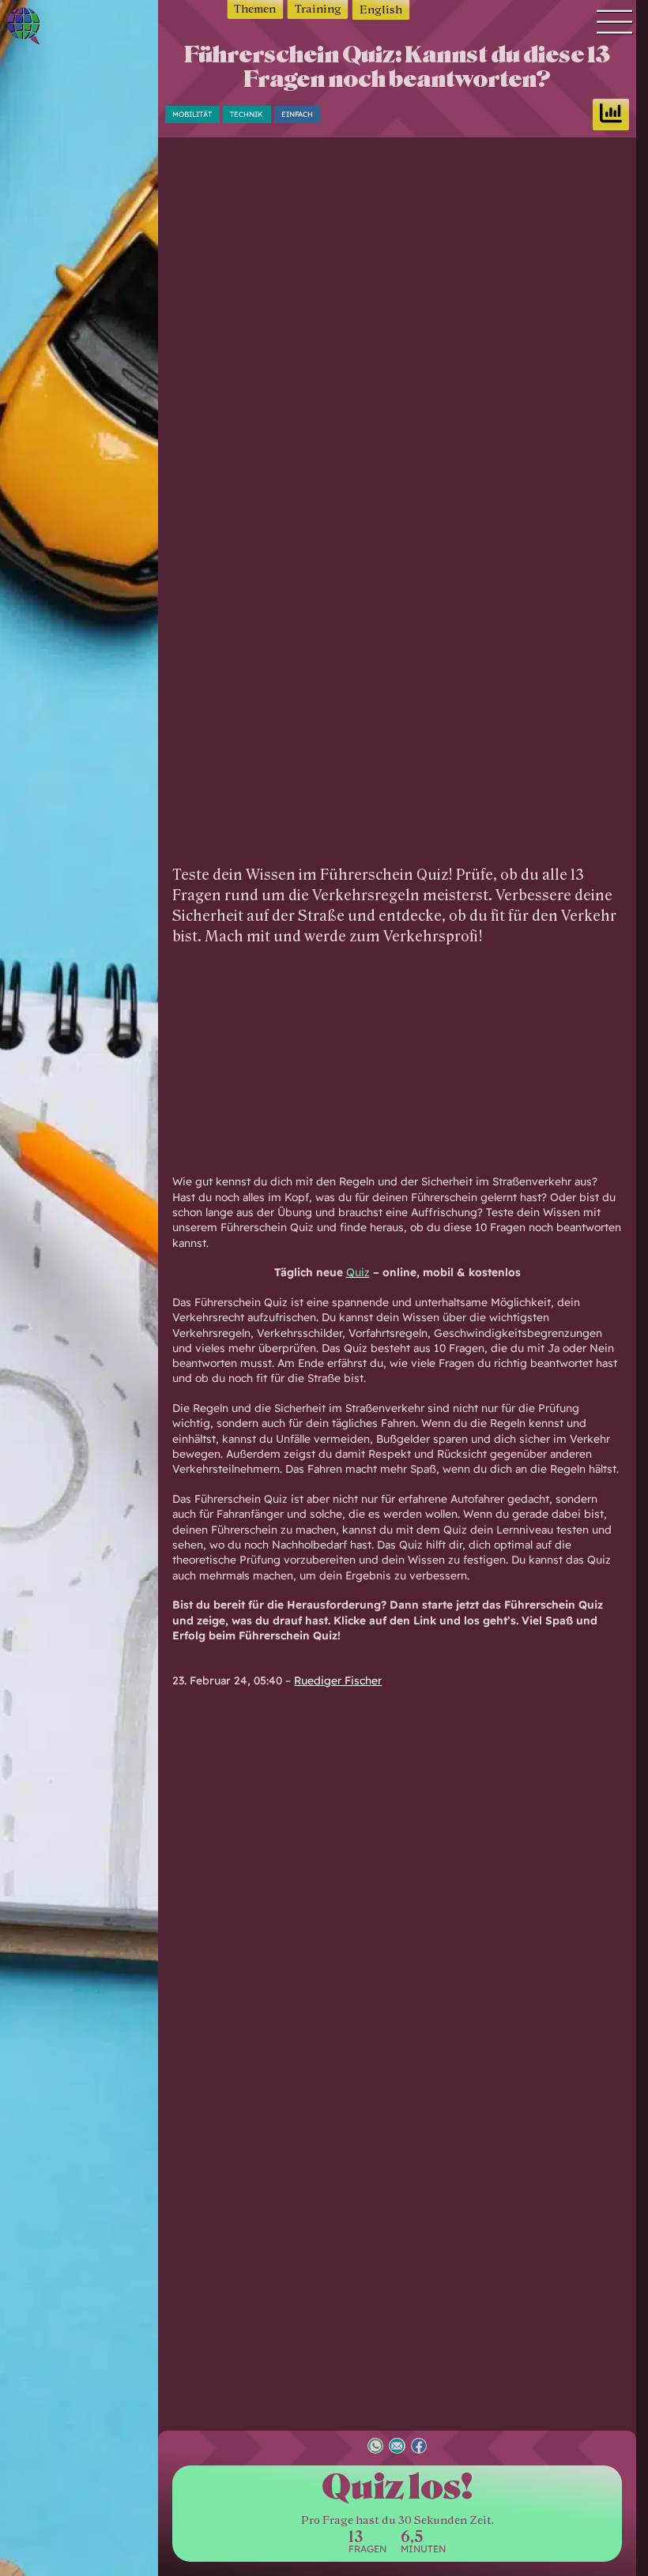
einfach (297, 114)
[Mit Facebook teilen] (419, 2448)
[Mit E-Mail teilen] (397, 2448)
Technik (247, 114)
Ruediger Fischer (338, 1680)
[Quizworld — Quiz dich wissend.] (48, 28)
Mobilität (192, 114)
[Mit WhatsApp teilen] (375, 2448)
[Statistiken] (611, 115)
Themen (255, 9)
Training (318, 9)
